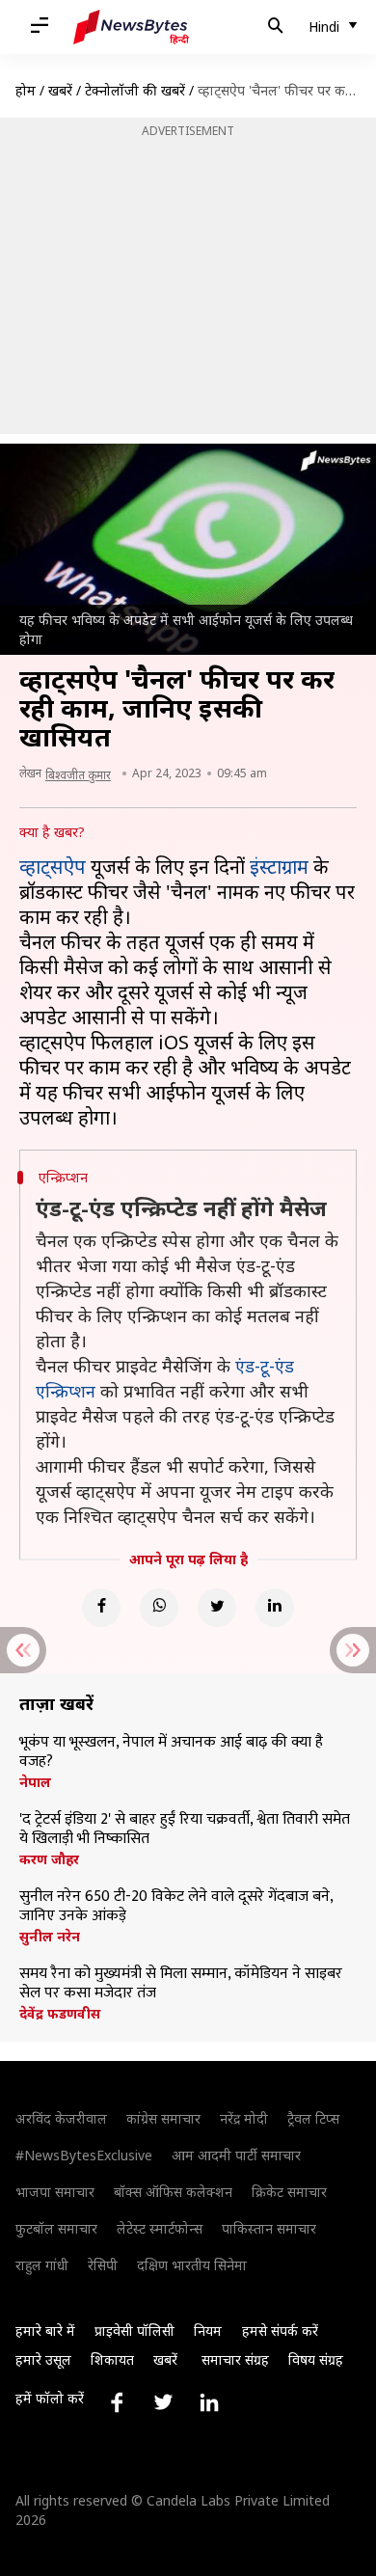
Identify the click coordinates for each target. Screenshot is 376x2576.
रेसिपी (103, 2265)
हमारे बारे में (45, 2331)
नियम (208, 2331)
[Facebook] (101, 1608)
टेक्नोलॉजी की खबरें (135, 90)
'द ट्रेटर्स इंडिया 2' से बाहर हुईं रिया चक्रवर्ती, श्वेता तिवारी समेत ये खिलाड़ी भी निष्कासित (185, 1830)
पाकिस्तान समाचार (269, 2228)
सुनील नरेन (50, 1937)
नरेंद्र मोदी (244, 2118)
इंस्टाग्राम (279, 867)
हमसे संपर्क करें (280, 2331)
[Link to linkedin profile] (209, 2402)
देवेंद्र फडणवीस (60, 2014)
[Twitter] (217, 1608)
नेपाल (35, 1782)
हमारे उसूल (43, 2359)
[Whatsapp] (159, 1608)
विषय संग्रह (316, 2359)
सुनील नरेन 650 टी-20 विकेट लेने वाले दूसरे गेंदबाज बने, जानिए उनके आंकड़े (176, 1907)
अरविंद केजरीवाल (61, 2118)
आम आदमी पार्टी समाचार (236, 2155)
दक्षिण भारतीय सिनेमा (192, 2265)
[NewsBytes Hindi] (131, 27)
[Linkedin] (275, 1608)
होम (26, 90)
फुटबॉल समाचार (56, 2228)
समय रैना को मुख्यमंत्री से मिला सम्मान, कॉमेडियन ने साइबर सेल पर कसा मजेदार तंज (181, 1984)
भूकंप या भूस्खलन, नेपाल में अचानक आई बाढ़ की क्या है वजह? (171, 1752)
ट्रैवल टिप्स (313, 2118)
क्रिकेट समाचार (289, 2192)
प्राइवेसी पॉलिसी (134, 2331)
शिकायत (112, 2359)
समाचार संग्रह (235, 2359)
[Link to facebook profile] (117, 2402)
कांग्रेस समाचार (163, 2118)
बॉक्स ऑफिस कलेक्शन (173, 2192)
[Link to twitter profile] (163, 2402)
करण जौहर (49, 1859)
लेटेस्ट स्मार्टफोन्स (160, 2228)
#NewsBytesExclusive (84, 2155)
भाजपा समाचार (55, 2192)
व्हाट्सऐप (53, 867)
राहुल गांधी (42, 2265)
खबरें (60, 90)
